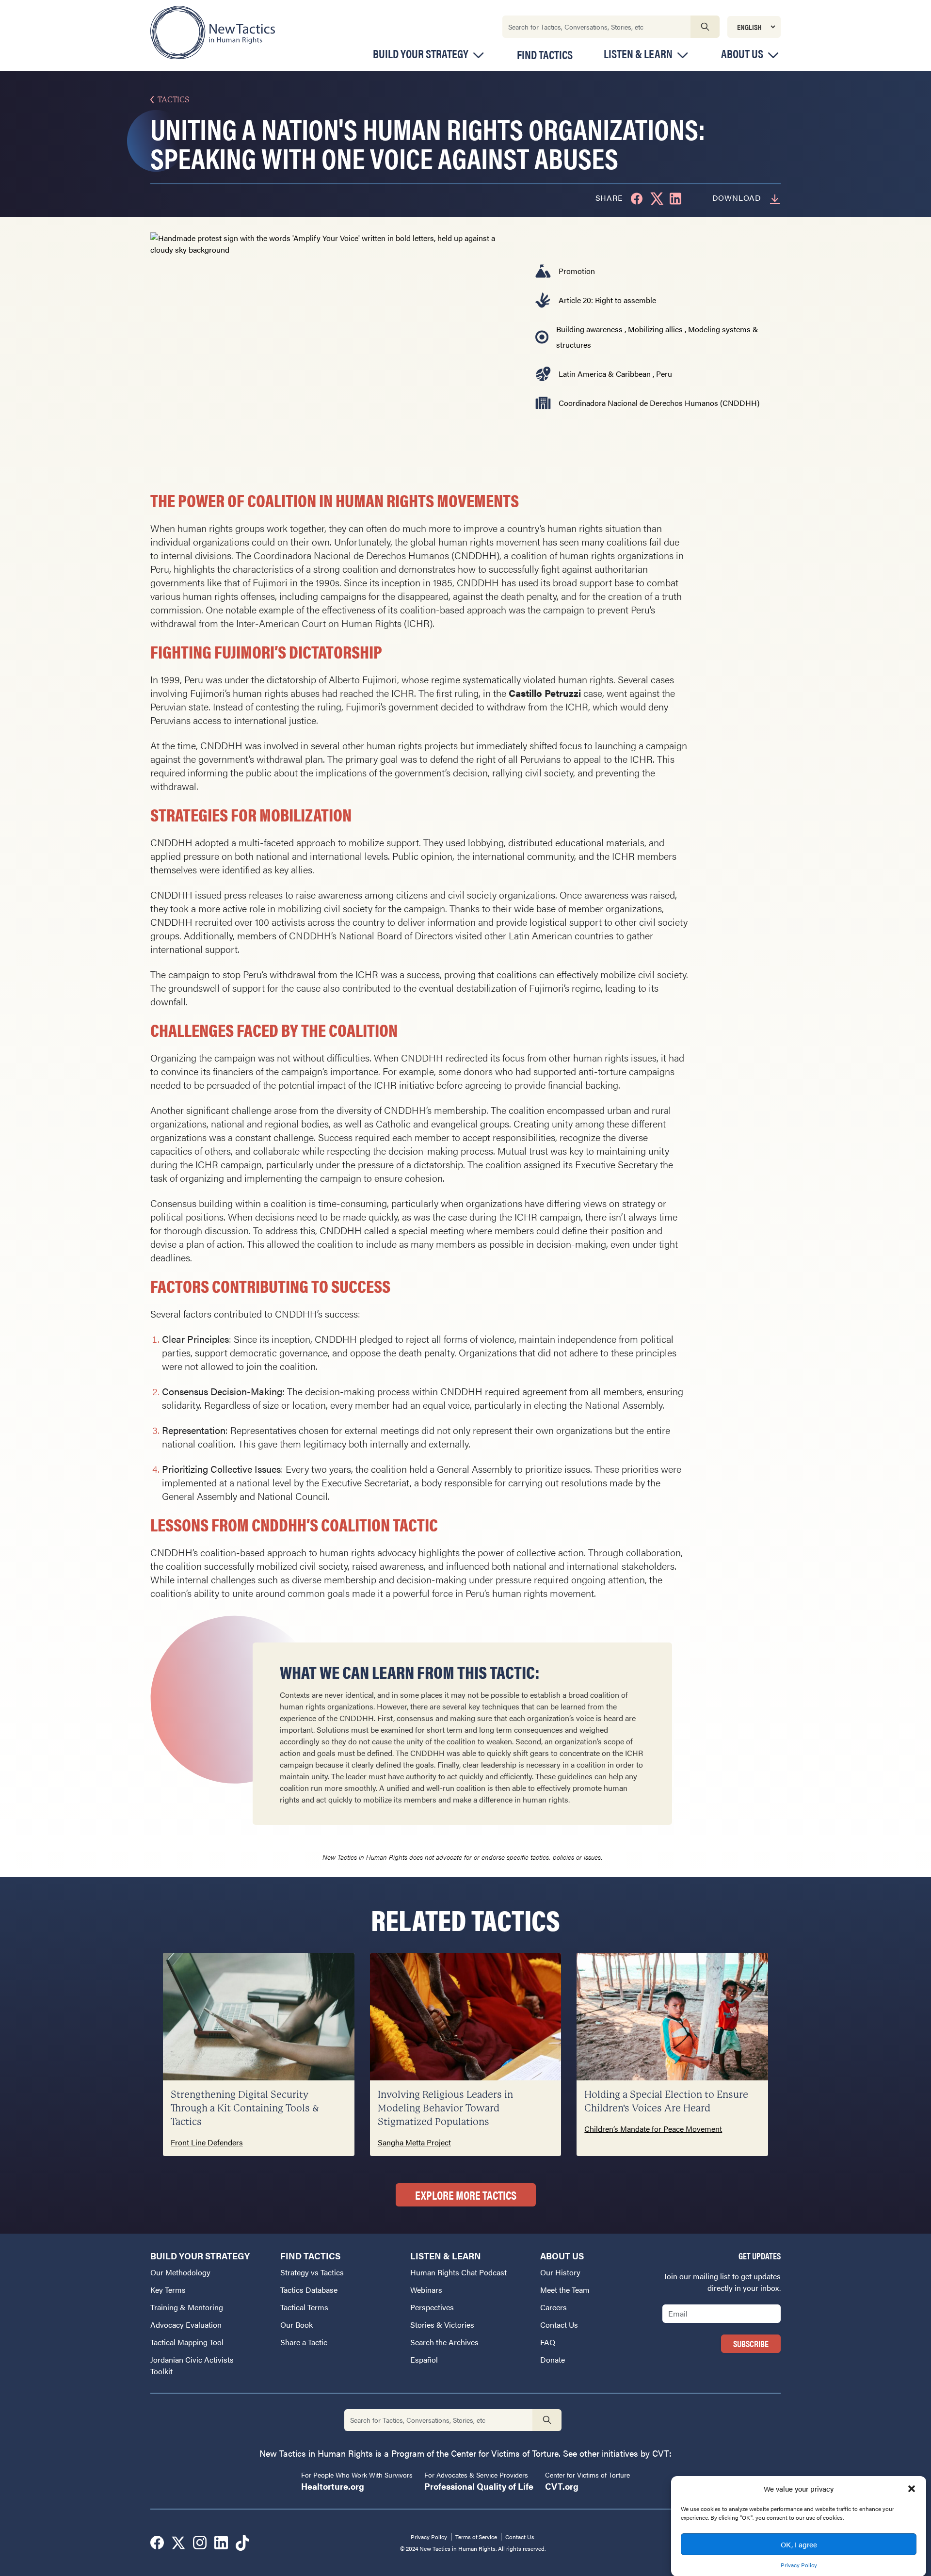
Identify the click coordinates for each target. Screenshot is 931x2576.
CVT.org (562, 2486)
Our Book (297, 2325)
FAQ (548, 2342)
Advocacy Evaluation (186, 2325)
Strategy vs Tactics (312, 2272)
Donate (553, 2359)
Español (424, 2359)
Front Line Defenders (207, 2142)
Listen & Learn (638, 54)
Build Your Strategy (421, 54)
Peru (664, 374)
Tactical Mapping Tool (187, 2342)
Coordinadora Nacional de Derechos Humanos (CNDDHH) (659, 403)
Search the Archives (444, 2342)
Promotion (577, 271)
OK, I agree (799, 2544)
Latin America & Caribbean (605, 374)
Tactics (173, 100)
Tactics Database (309, 2290)
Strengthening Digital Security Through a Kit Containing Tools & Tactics (245, 2108)
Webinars (426, 2290)
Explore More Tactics (466, 2195)
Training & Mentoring (187, 2307)
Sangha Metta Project (414, 2142)
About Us (742, 54)
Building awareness (589, 329)
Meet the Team (565, 2290)
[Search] (705, 27)
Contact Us (559, 2325)
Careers (554, 2307)
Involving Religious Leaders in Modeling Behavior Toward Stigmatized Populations (445, 2108)
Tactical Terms (304, 2307)
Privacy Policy (799, 2564)
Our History (560, 2272)
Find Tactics (545, 54)
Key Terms (168, 2290)
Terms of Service (476, 2537)
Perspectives (432, 2307)
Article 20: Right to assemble (607, 300)
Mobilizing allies (655, 329)
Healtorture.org (333, 2486)
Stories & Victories (442, 2325)
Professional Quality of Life (479, 2486)
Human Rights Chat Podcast (458, 2272)
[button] (912, 2489)
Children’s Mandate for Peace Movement (653, 2129)
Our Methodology (180, 2272)
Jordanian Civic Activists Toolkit (192, 2365)
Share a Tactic (304, 2342)
